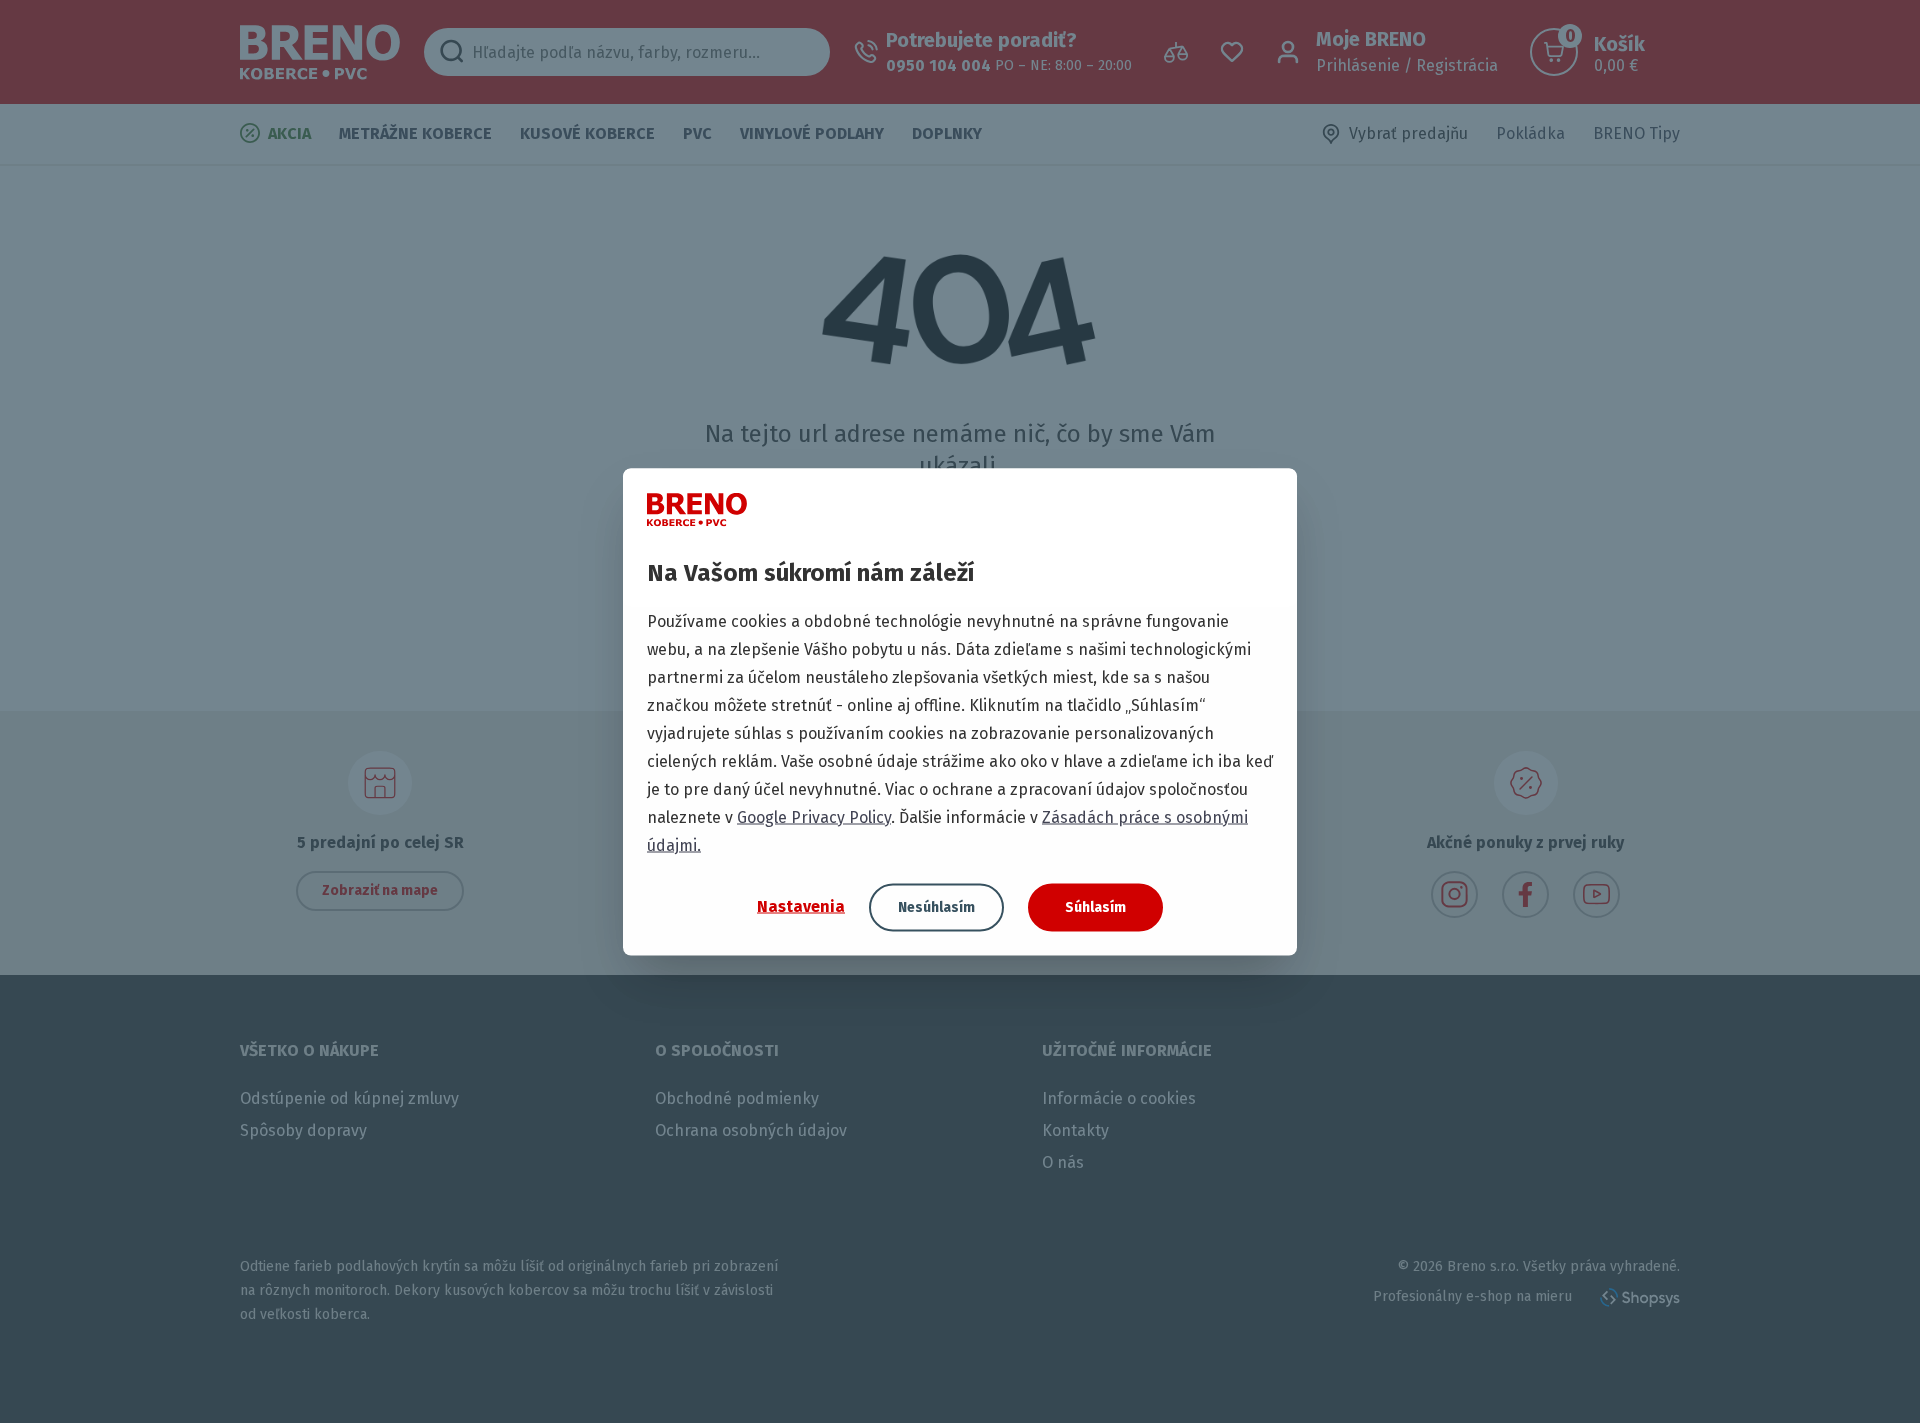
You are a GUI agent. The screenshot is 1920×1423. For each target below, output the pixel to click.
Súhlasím (1095, 906)
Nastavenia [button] (801, 906)
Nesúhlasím (936, 906)
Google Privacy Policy (814, 816)
